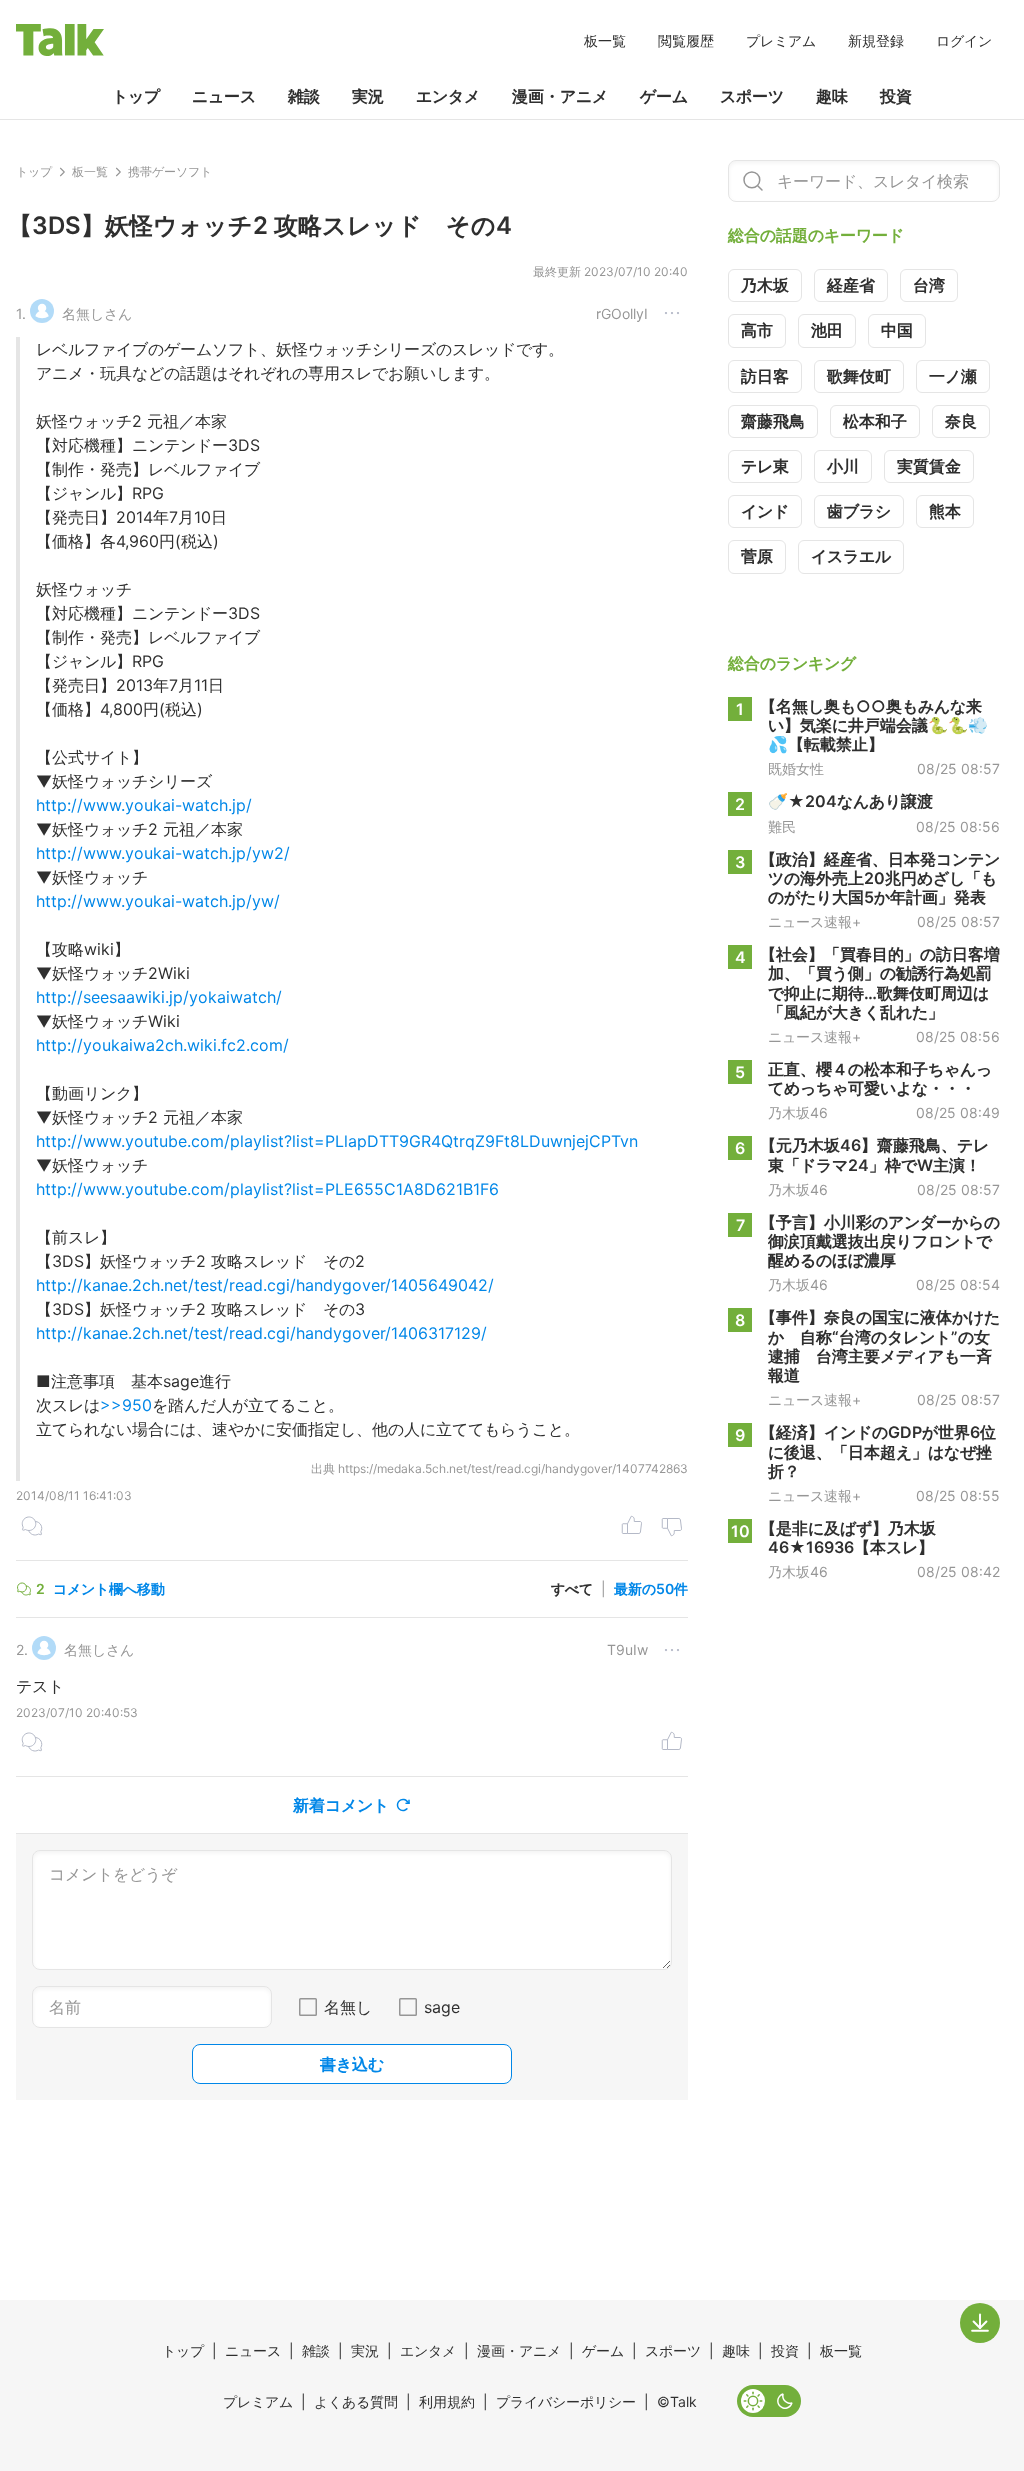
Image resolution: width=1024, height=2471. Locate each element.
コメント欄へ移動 (109, 1588)
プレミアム (781, 40)
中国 (897, 330)
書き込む (352, 2064)
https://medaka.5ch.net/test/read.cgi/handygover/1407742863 (513, 1468)
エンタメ (448, 96)
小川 (843, 466)
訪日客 (765, 376)
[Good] (632, 1528)
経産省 (851, 285)
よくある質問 (356, 2401)
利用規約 (447, 2401)
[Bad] (672, 1528)
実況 (368, 96)
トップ (136, 96)
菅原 (757, 556)
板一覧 (605, 40)
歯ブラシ (859, 511)
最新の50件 (651, 1588)
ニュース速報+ (814, 922)
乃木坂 (765, 285)
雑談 (304, 96)
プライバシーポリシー (566, 2401)
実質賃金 (929, 466)
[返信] (32, 1528)
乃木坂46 (798, 1113)
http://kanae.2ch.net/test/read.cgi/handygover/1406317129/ (261, 1333)
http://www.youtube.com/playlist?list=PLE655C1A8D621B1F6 (267, 1189)
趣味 (832, 96)
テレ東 (765, 466)
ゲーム (664, 96)
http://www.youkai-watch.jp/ (144, 805)
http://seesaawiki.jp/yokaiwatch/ (159, 997)
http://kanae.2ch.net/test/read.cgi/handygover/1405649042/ (265, 1285)
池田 (827, 330)
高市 (757, 330)
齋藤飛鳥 (773, 421)
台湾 (929, 285)
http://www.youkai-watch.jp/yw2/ (163, 853)
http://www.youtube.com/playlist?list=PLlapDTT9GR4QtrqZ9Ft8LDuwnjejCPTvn (337, 1141)
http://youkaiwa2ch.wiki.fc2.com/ (162, 1045)
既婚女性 (796, 769)
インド (765, 511)
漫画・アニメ (560, 96)
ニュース (224, 96)
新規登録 (876, 40)
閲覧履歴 (686, 40)
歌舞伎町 (859, 376)
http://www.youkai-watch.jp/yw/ (158, 901)
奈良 (961, 421)
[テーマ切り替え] (769, 2401)
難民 (782, 827)
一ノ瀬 (953, 376)
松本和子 (875, 421)
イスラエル (851, 556)
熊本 (945, 511)
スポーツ (752, 96)
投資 (896, 96)
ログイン (964, 40)
